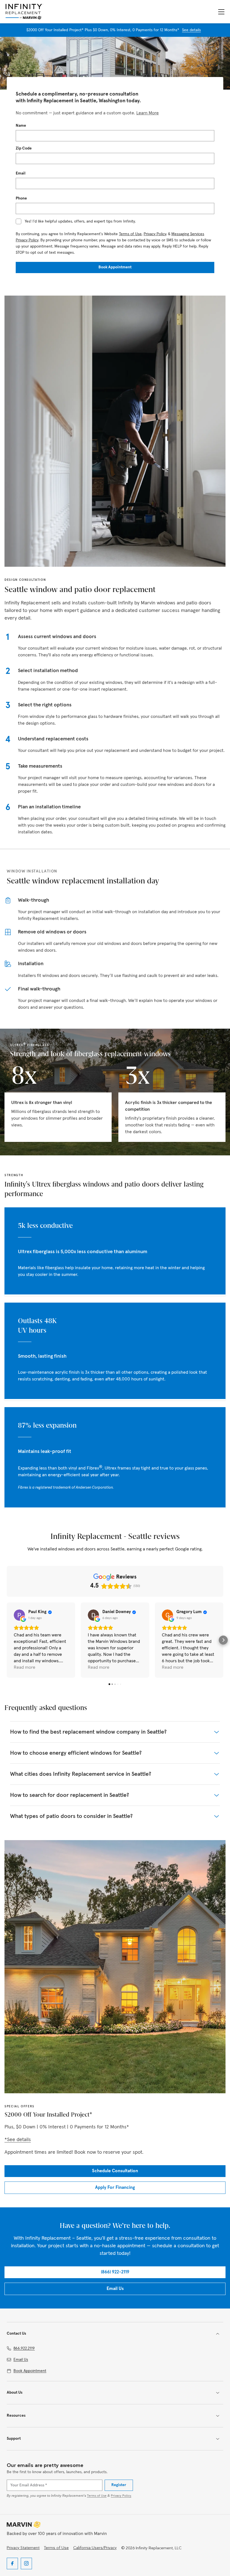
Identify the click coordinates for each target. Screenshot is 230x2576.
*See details (18, 2140)
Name (21, 126)
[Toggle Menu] (221, 12)
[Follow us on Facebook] (12, 2563)
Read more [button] (25, 1667)
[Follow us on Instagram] (26, 2563)
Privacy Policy (155, 234)
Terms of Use (130, 234)
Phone (21, 199)
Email (21, 174)
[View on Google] (19, 1615)
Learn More (148, 113)
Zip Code (24, 148)
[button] (7, 1640)
